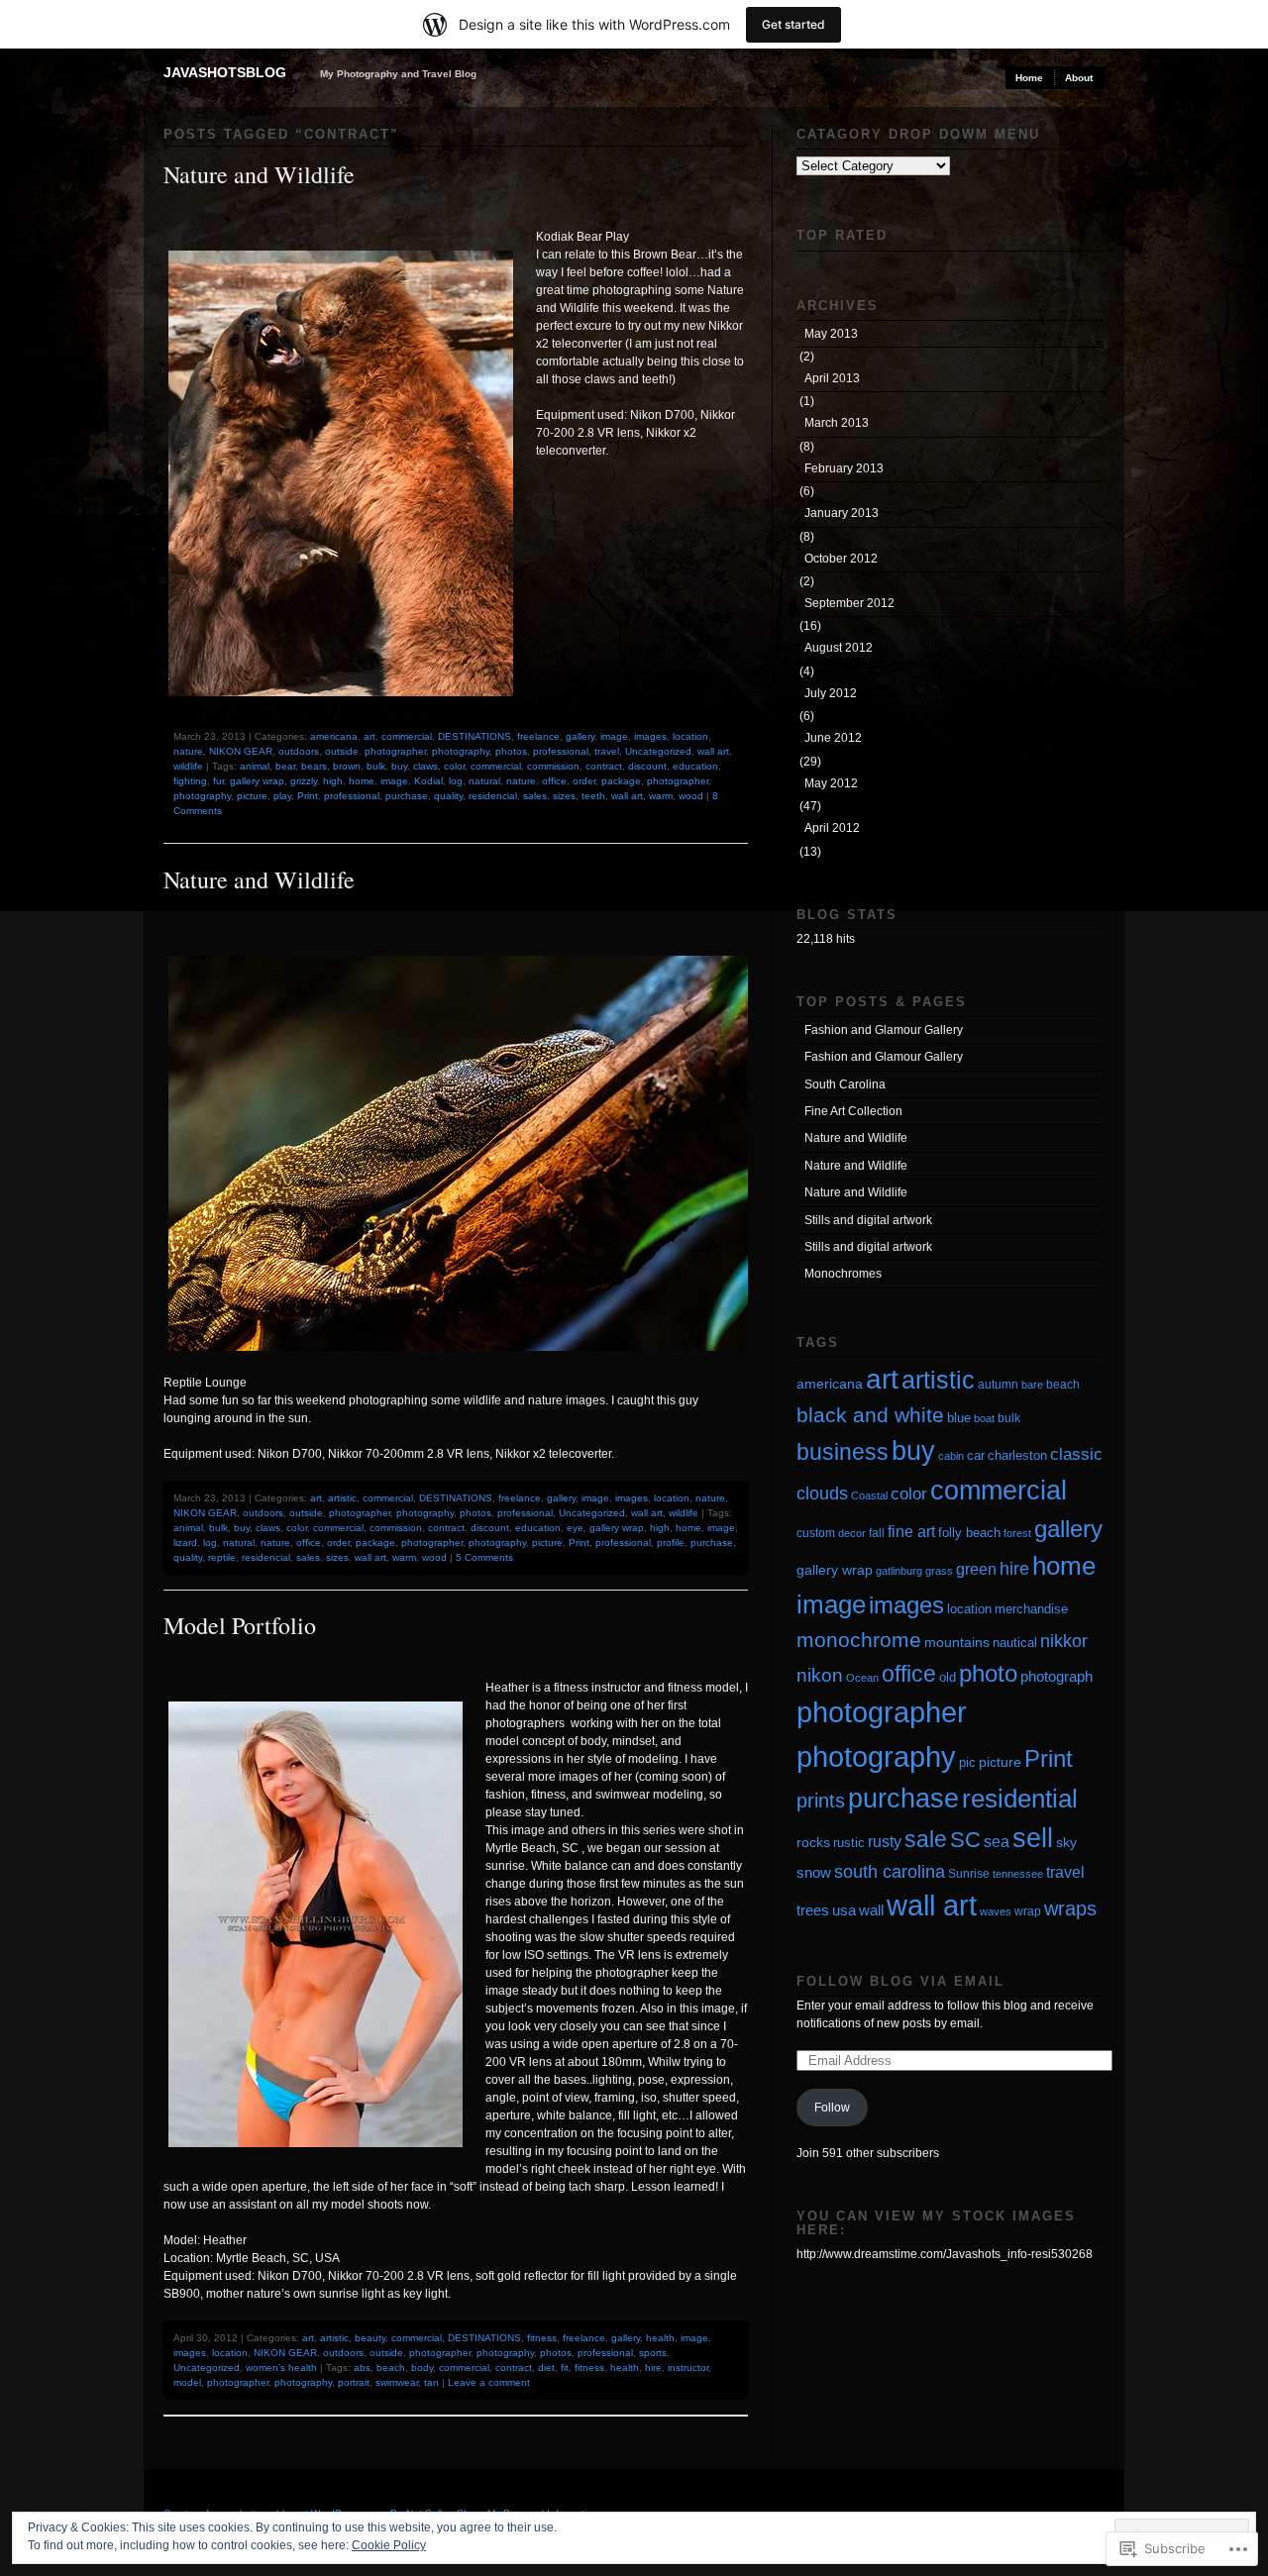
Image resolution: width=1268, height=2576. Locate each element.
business (843, 1452)
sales (535, 796)
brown (347, 766)
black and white (870, 1415)
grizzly (304, 781)
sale (926, 1839)
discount (647, 766)
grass (939, 1571)
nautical (1015, 1643)
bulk (376, 766)
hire (653, 2368)
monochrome (859, 1640)
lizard (185, 1543)
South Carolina (845, 1084)
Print (308, 796)
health (660, 2338)
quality (448, 796)
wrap (1028, 1911)
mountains (957, 1642)
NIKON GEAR (241, 751)
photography (461, 751)
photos (511, 751)
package (621, 781)
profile (671, 1543)
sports (653, 2353)
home (362, 781)
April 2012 (832, 828)
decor (852, 1533)
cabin (951, 1456)
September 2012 (849, 603)
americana (334, 736)
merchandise (1031, 1609)
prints (821, 1801)
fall (877, 1533)
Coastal (869, 1495)
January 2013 (842, 513)
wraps (1070, 1908)
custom (816, 1533)
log (456, 781)
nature (188, 751)
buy (399, 766)
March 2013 (837, 423)
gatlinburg (899, 1571)
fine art (911, 1532)
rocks (813, 1843)
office (554, 781)
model (187, 2382)
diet (546, 2368)
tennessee (1018, 1874)
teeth (593, 796)
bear (285, 766)
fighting (190, 781)
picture (252, 796)
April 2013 (832, 378)
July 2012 (831, 693)
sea (997, 1842)
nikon (820, 1675)
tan (431, 2382)
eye (575, 1528)
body (422, 2368)
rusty (885, 1841)
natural (484, 781)
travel (607, 751)
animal (255, 766)
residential (1020, 1799)
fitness (542, 2338)
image (614, 736)
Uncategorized (658, 751)
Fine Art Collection (853, 1111)
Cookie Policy (389, 2545)
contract (604, 766)
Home (1029, 78)
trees (813, 1910)
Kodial (428, 781)
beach (391, 2368)
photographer (395, 751)
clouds (822, 1494)
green (976, 1569)
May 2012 (831, 783)
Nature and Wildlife (259, 174)
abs (362, 2368)
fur (218, 781)
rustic (849, 1843)
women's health (281, 2368)
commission (553, 766)
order (584, 781)
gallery (580, 736)
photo (988, 1674)
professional (561, 751)
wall (871, 1910)
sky (1066, 1843)
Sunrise (969, 1874)
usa (844, 1910)
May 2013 (831, 334)
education (695, 766)
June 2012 (833, 738)
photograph (1057, 1677)
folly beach (969, 1533)
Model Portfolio (240, 1625)
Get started (793, 24)
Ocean (862, 1678)
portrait (354, 2382)
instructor (688, 2368)
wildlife (188, 766)
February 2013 (844, 468)
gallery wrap (257, 781)
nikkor (1064, 1641)
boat (984, 1418)
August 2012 (839, 648)
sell (1033, 1838)
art (370, 736)
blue (959, 1418)
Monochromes (843, 1274)
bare (1032, 1385)
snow (814, 1873)
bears (314, 766)
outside (342, 751)
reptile (222, 1557)
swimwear (397, 2382)
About (1079, 78)
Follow (832, 2108)
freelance (538, 736)
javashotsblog (225, 72)
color (454, 766)
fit (565, 2368)
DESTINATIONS (475, 736)
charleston (1017, 1455)
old (948, 1677)
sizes (564, 796)
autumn (998, 1385)
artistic (342, 1498)
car (976, 1455)
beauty (370, 2338)
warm (661, 796)
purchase (407, 796)
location (690, 736)
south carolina (890, 1872)
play (282, 796)
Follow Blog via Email (900, 1981)
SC (965, 1840)
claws (425, 766)
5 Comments (484, 1557)
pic (967, 1762)
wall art (713, 751)
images (650, 736)
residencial (493, 796)
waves (996, 1911)
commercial (407, 736)
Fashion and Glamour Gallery (884, 1030)
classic (1076, 1454)
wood (691, 796)
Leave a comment (489, 2382)
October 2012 (841, 559)
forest (1017, 1533)
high (333, 781)
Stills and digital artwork (868, 1220)
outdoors (299, 751)
